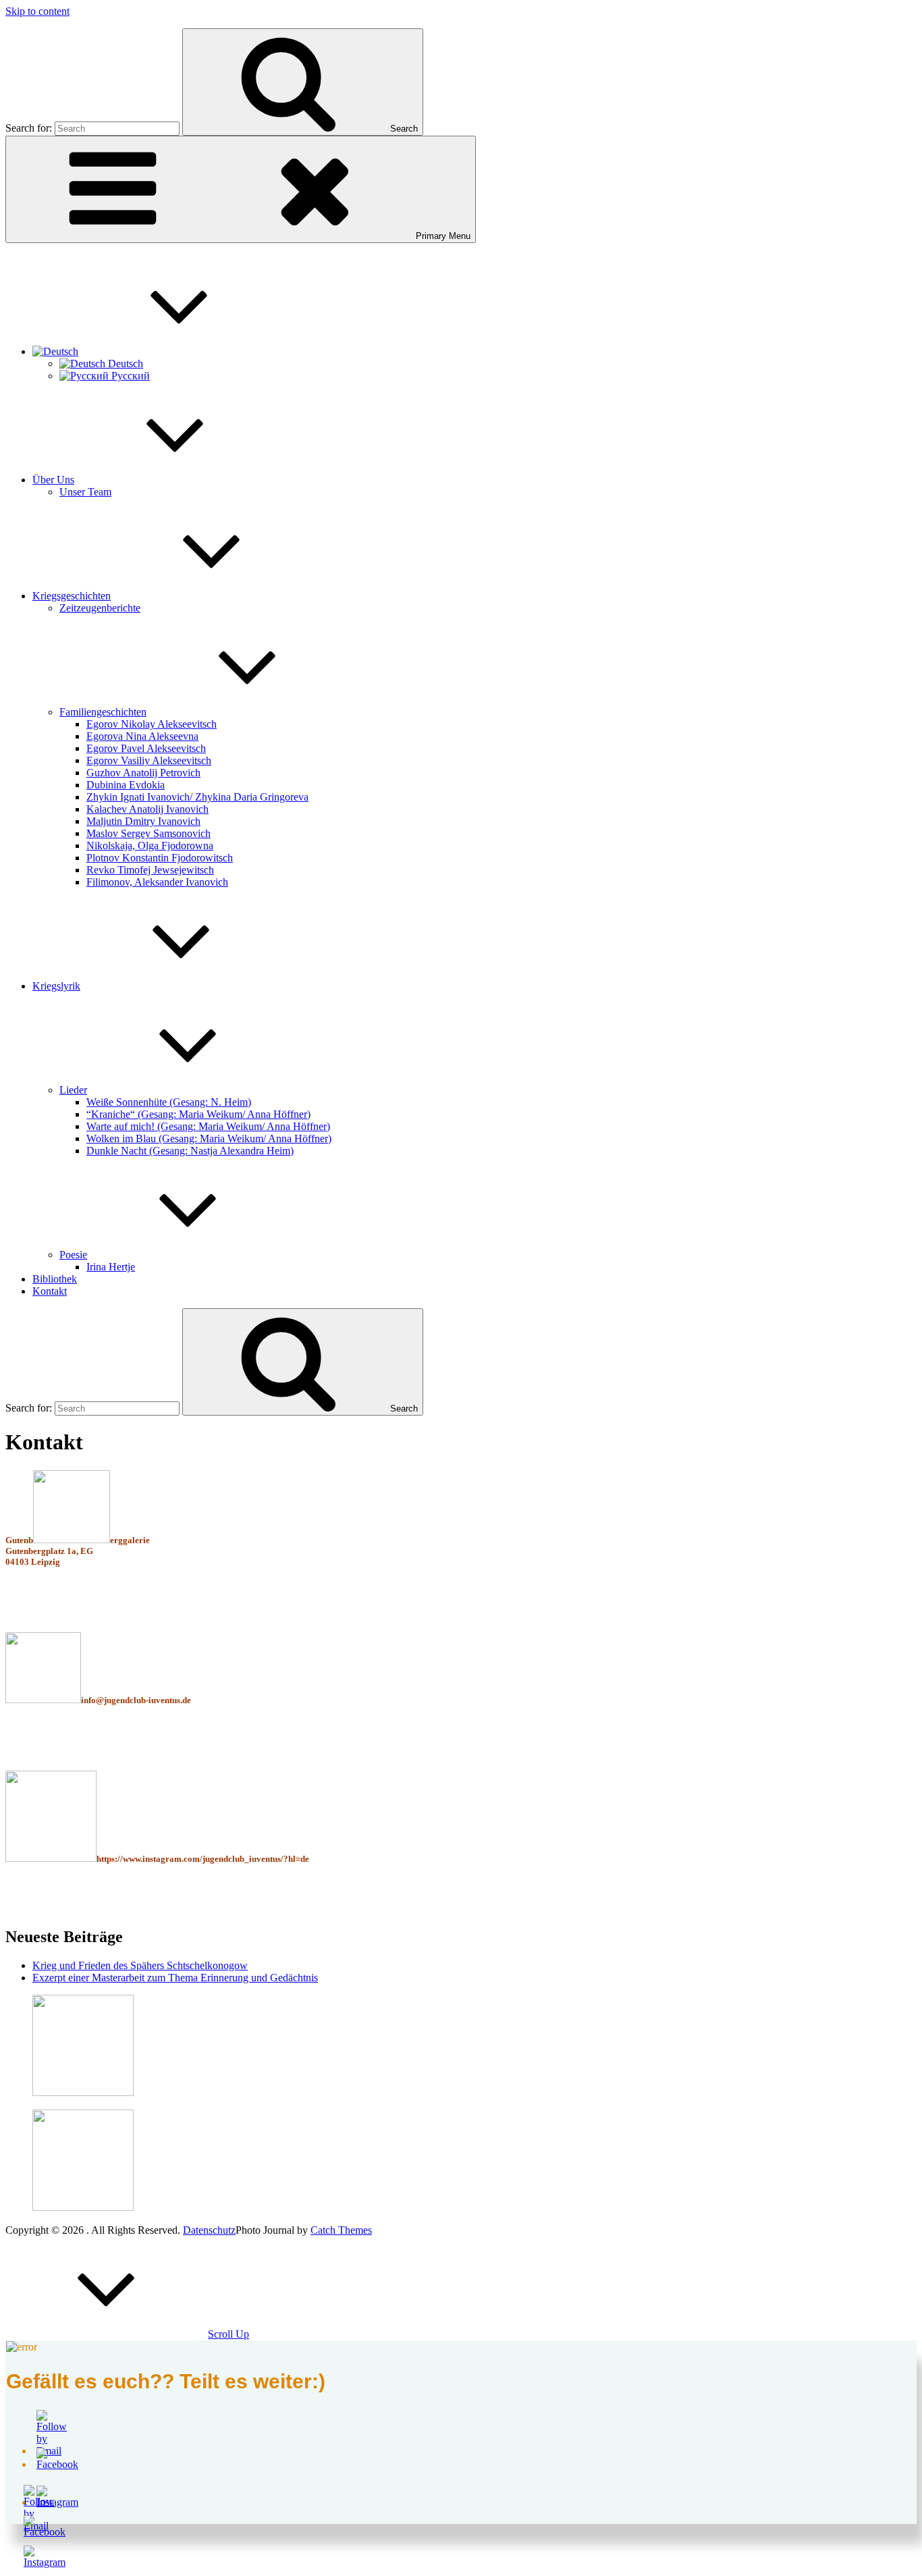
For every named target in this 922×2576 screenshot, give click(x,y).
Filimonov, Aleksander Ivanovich (157, 882)
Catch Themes (341, 2230)
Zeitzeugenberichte (100, 608)
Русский (129, 376)
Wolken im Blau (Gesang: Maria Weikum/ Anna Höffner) (209, 1138)
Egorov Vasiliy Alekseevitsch (149, 760)
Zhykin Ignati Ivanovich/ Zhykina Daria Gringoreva (197, 797)
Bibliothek (55, 1279)
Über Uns (53, 480)
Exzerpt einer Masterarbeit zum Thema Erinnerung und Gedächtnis (175, 1978)
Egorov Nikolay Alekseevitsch (152, 724)
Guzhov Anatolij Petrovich (143, 773)
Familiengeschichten (103, 712)
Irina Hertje (111, 1267)
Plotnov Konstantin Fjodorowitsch (160, 858)
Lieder (73, 1090)
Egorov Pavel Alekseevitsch (146, 748)
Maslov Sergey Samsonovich (148, 833)
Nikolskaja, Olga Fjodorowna (150, 846)
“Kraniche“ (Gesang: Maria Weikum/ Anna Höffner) (198, 1114)
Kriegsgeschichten (72, 596)
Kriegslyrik (56, 986)
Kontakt (50, 1291)
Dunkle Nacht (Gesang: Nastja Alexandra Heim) (190, 1151)
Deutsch (124, 364)
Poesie (73, 1255)
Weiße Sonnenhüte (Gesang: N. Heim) (169, 1102)
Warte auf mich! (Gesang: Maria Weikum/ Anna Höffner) (208, 1126)
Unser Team (85, 492)
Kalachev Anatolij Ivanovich (147, 809)
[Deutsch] (157, 351)
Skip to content (37, 11)
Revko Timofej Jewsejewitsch (150, 870)
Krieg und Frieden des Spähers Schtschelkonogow (140, 1965)
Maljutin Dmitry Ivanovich (143, 821)
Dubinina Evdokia (126, 785)
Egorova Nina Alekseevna (142, 736)
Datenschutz (209, 2230)
